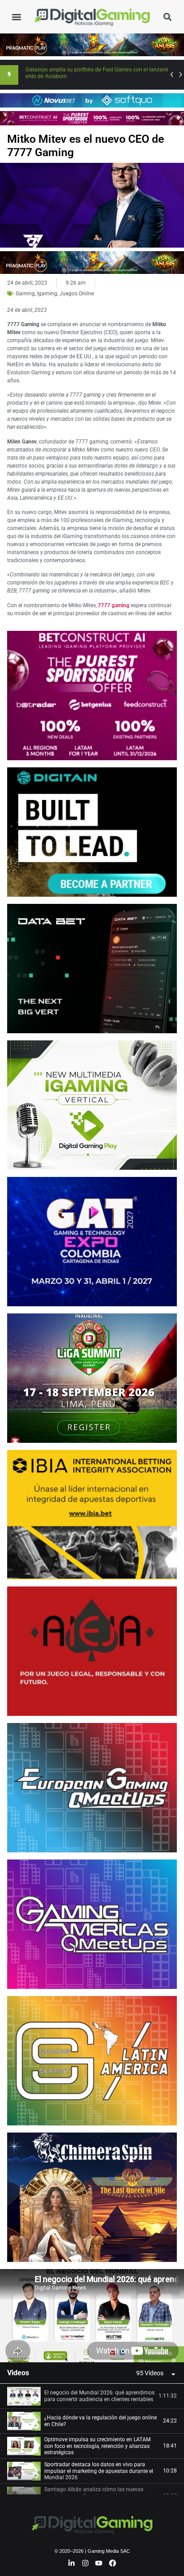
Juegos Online (77, 294)
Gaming (25, 294)
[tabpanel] (92, 2316)
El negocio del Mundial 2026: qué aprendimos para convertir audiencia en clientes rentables (99, 2396)
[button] (17, 17)
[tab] (92, 2396)
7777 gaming (114, 605)
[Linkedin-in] (71, 2563)
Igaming (47, 294)
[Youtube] (99, 2563)
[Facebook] (113, 2563)
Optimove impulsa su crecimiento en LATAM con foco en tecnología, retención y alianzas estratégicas (97, 2446)
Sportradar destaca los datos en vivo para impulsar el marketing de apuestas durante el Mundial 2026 (99, 2471)
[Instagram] (85, 2563)
